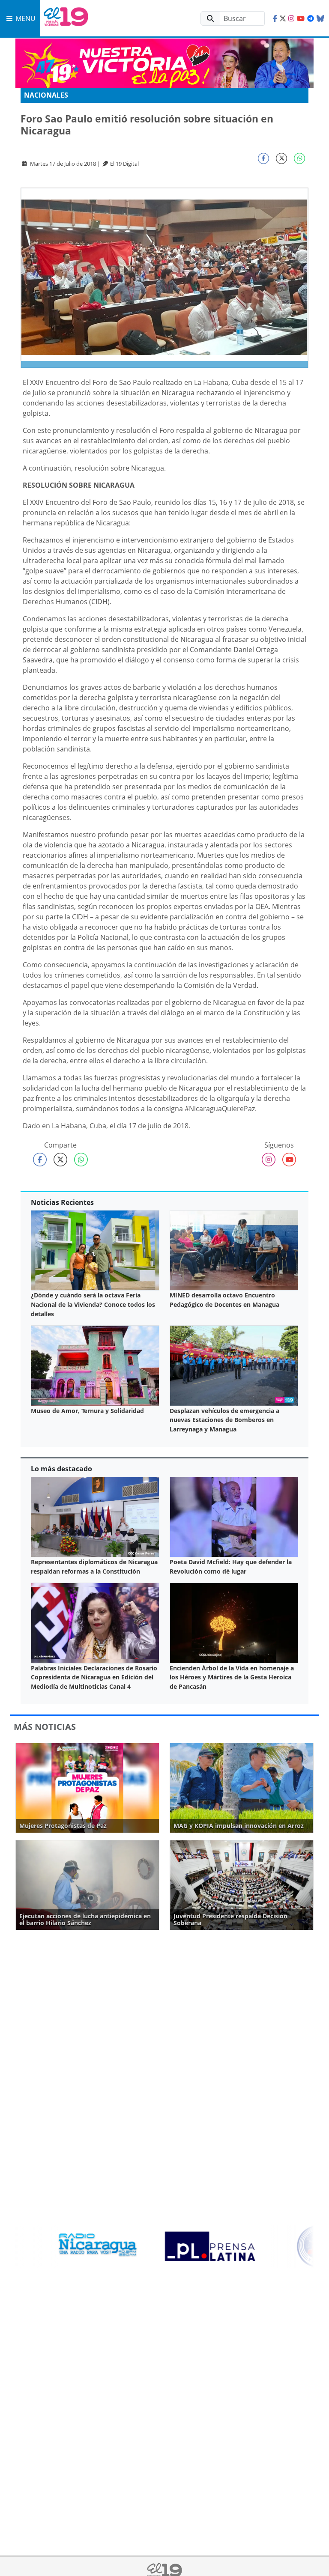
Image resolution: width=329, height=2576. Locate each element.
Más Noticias (45, 1727)
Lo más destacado (61, 1469)
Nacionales (46, 95)
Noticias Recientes (62, 1202)
